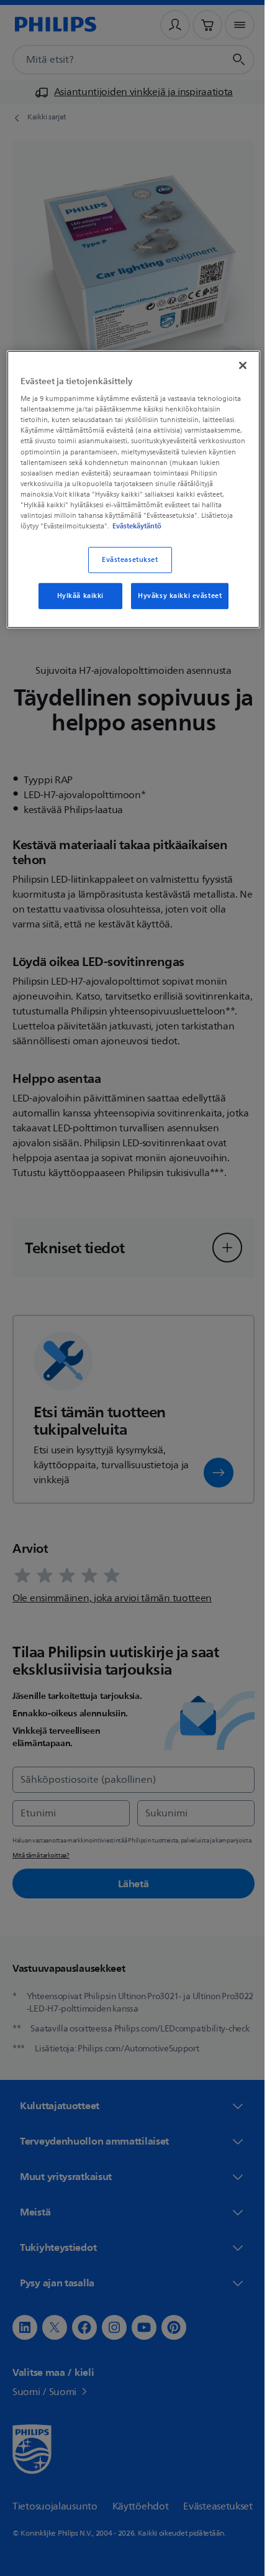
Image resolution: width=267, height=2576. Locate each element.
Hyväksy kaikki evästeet (175, 605)
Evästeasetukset (126, 569)
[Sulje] (234, 364)
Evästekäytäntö (116, 535)
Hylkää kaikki (75, 605)
